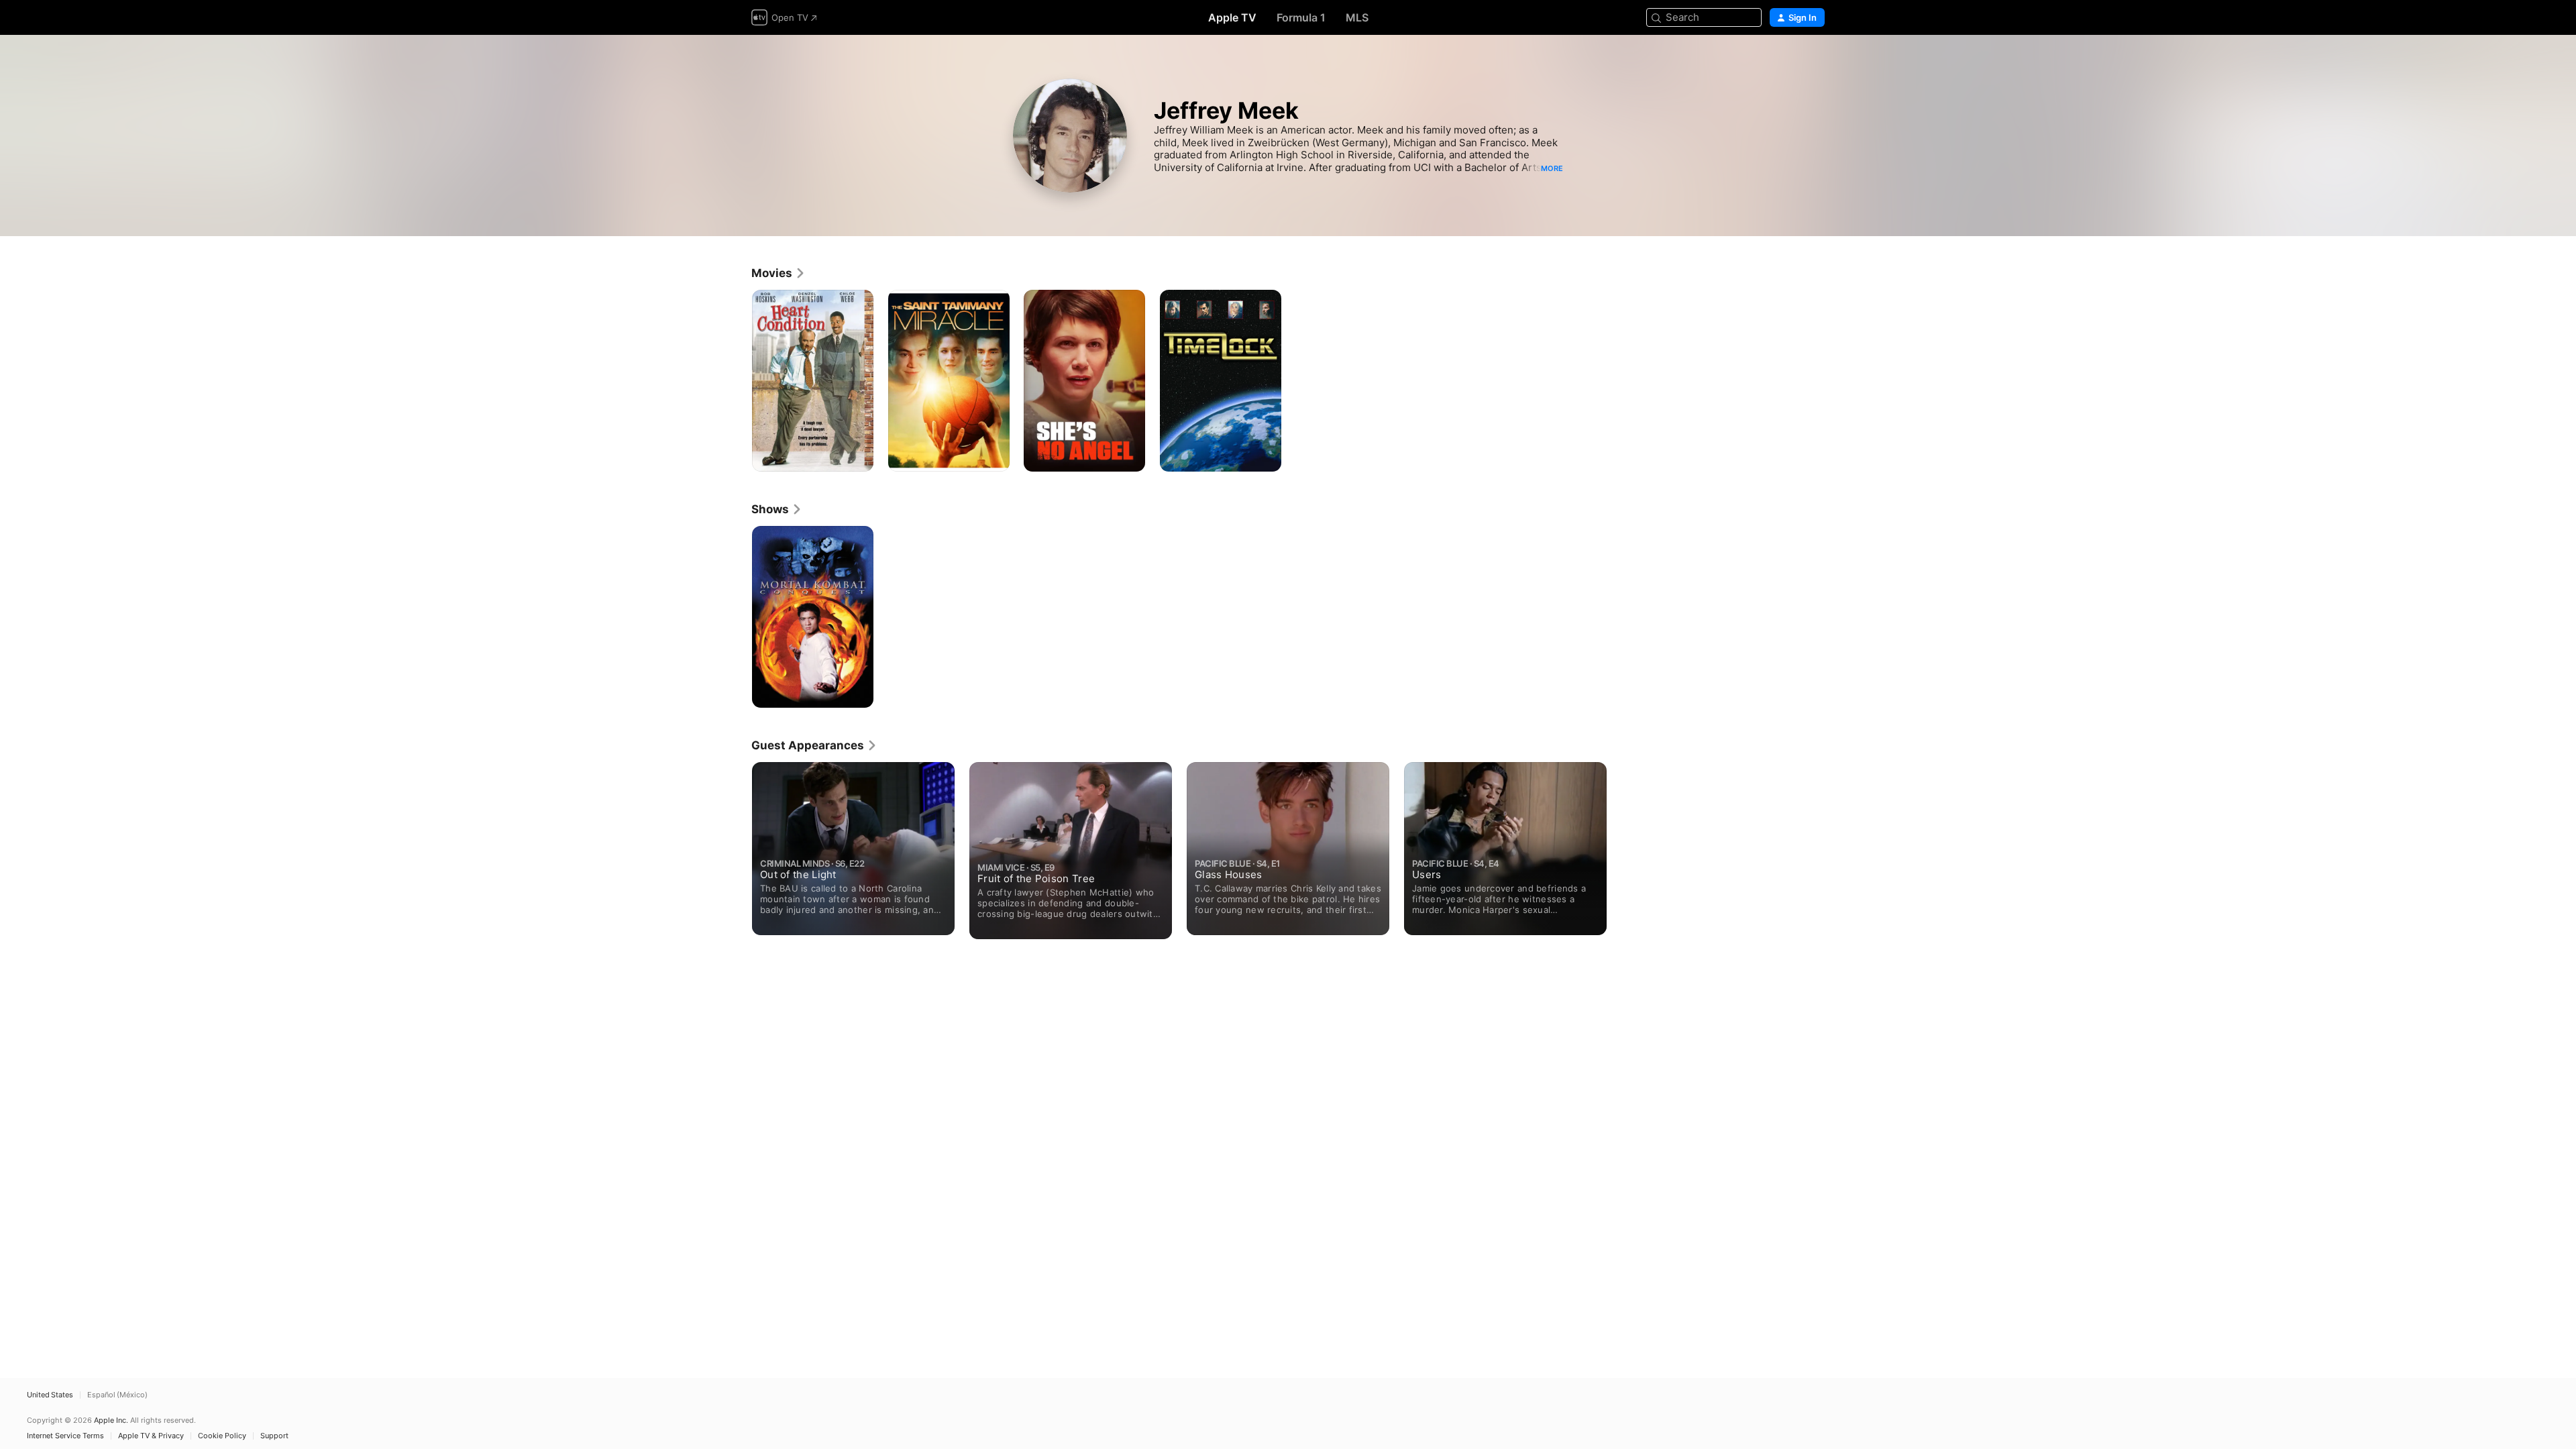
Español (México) (117, 1395)
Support (274, 1436)
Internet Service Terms (65, 1436)
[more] (858, 457)
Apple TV (1232, 17)
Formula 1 (1301, 17)
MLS (1357, 17)
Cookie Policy (222, 1436)
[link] (779, 273)
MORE (1552, 168)
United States (50, 1395)
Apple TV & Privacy (151, 1436)
